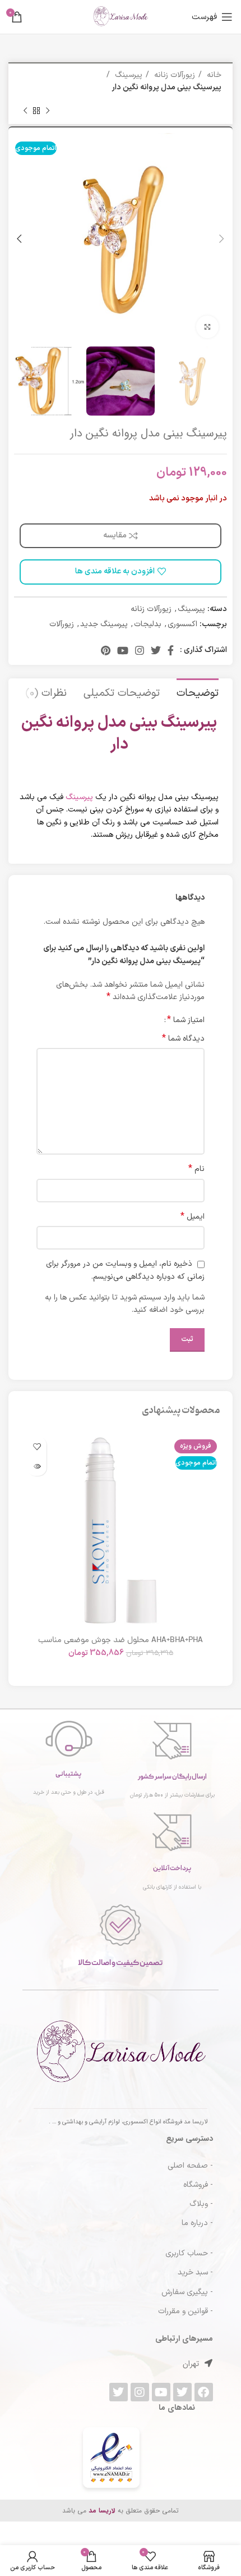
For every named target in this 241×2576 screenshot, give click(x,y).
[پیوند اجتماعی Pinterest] (106, 650)
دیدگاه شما (183, 1039)
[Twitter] (182, 2392)
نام (196, 1169)
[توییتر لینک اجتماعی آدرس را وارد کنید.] (156, 650)
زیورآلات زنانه (173, 75)
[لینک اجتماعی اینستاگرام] (140, 650)
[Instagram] (140, 2392)
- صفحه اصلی (190, 2166)
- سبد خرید (195, 2272)
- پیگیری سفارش (187, 2292)
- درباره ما (197, 2223)
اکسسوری (182, 624)
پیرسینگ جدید (104, 624)
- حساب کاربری (189, 2253)
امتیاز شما (186, 1020)
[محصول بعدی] (25, 111)
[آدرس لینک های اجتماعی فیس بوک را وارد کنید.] (171, 650)
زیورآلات (62, 624)
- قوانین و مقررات (186, 2311)
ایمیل (193, 1217)
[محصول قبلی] (48, 111)
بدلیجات (148, 624)
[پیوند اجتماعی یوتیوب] (123, 650)
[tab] (198, 692)
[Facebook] (204, 2392)
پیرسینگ (128, 75)
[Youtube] (161, 2392)
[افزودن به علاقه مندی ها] (37, 1446)
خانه (213, 75)
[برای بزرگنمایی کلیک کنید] (207, 327)
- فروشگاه (198, 2185)
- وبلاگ (201, 2204)
